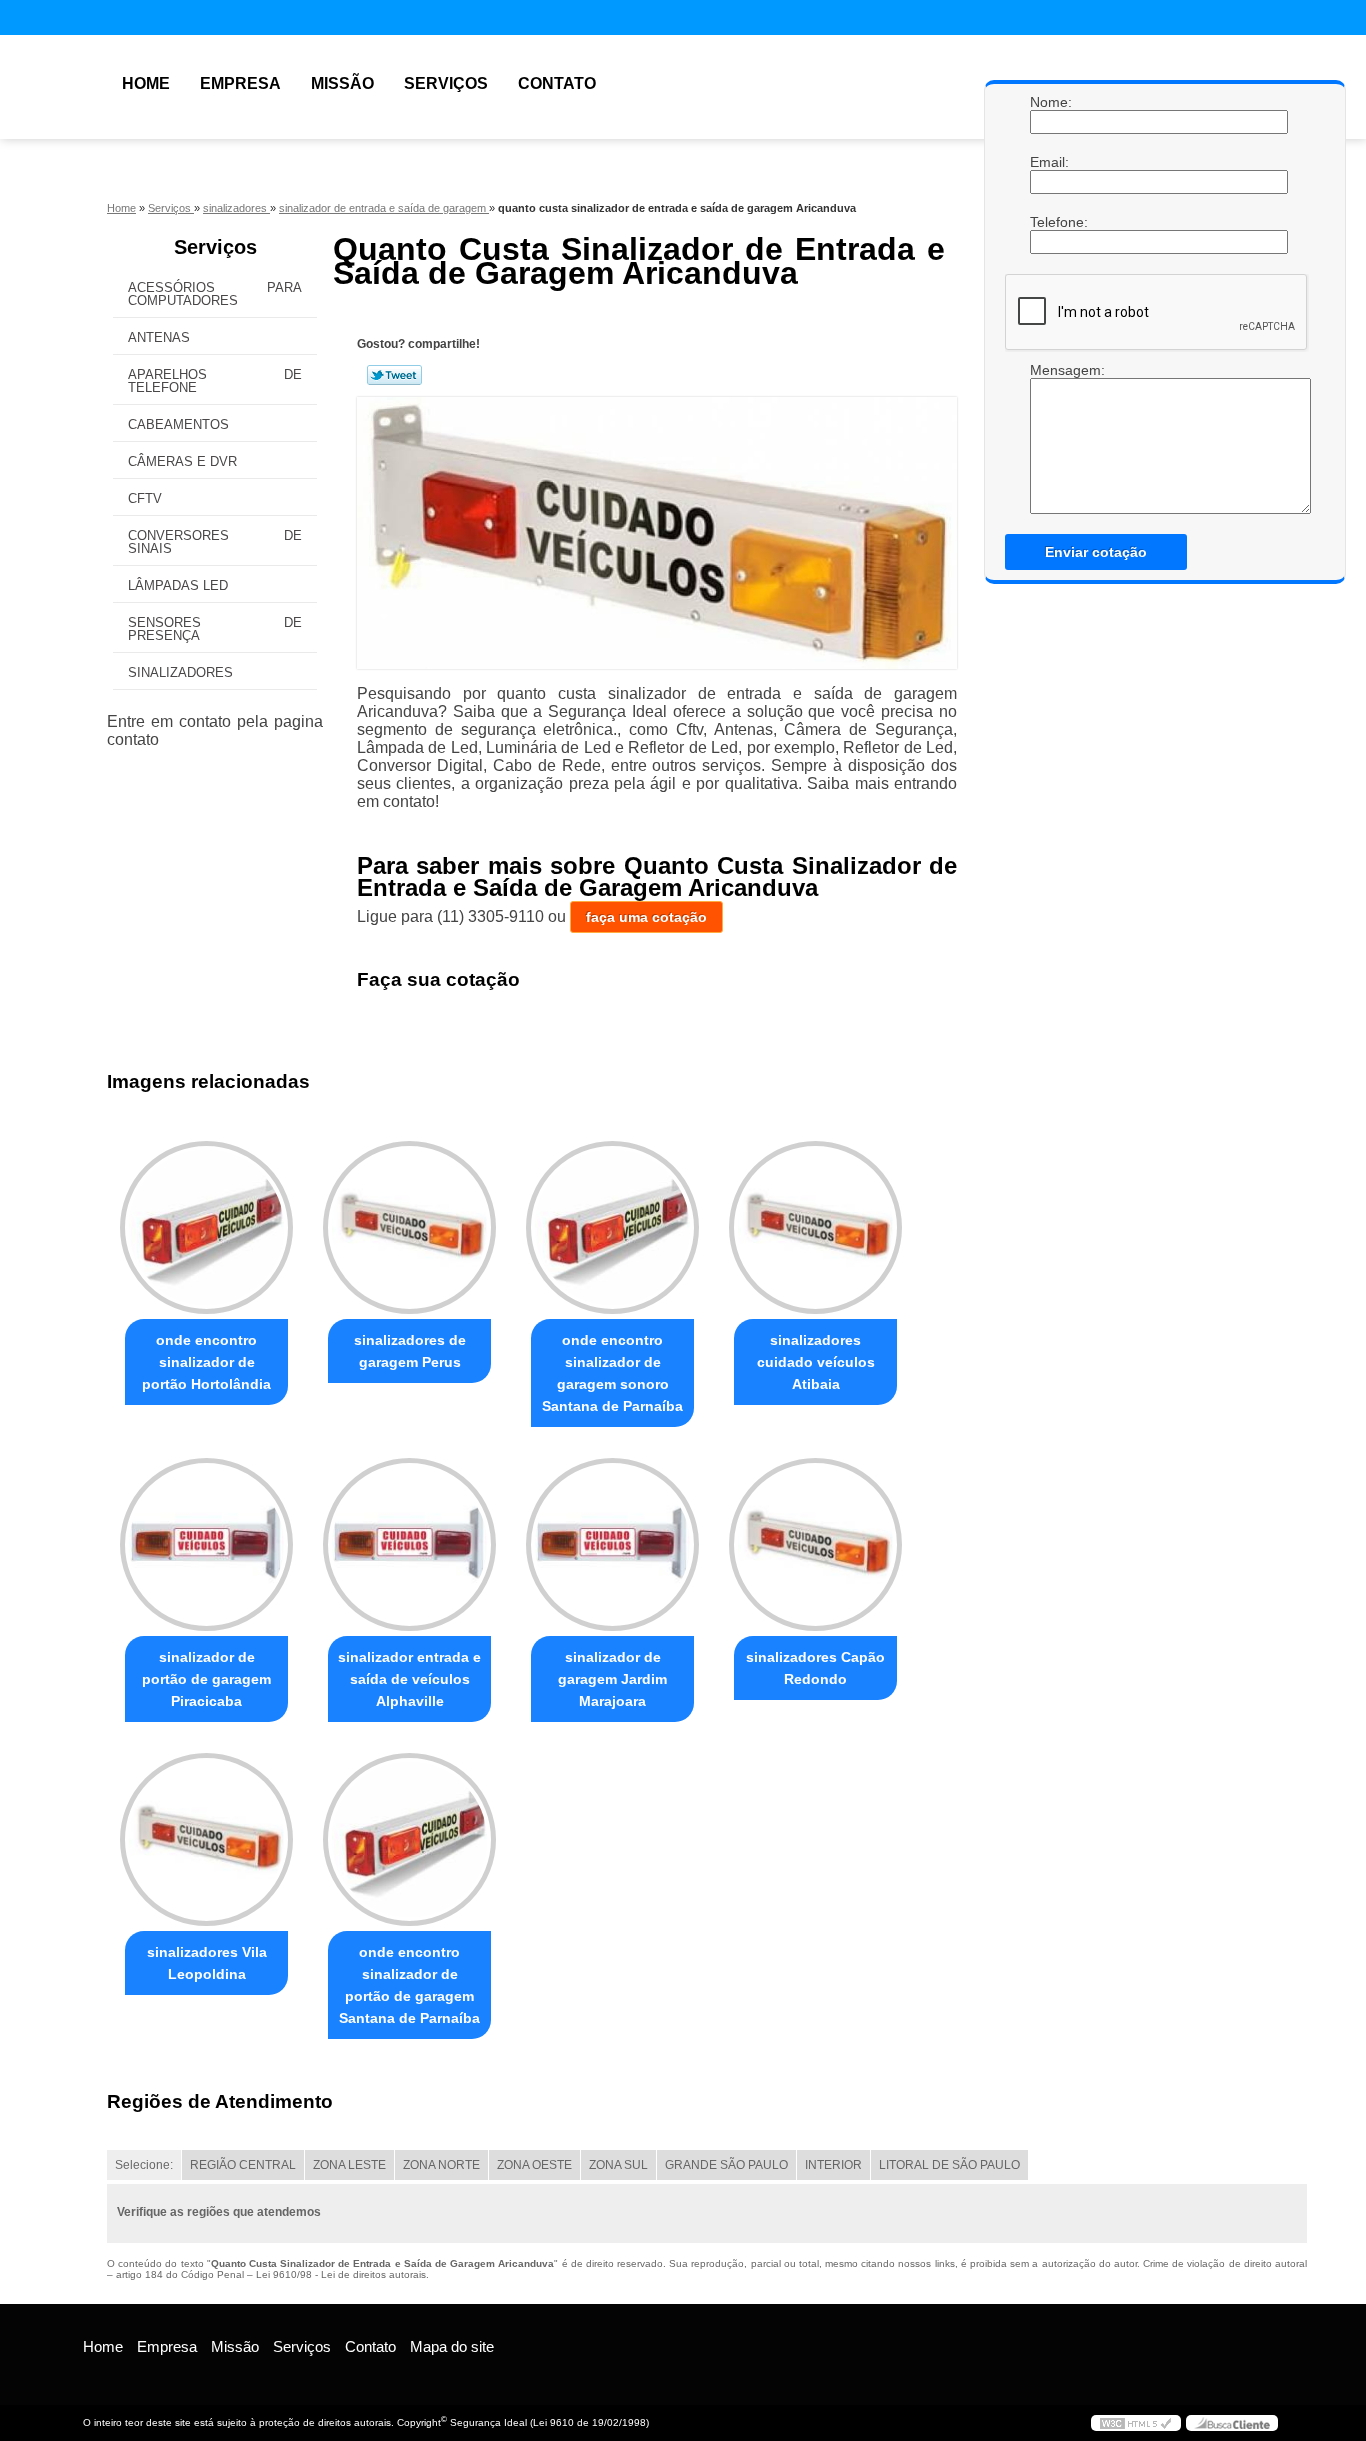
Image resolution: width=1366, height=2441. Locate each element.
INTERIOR (833, 2165)
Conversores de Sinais (215, 542)
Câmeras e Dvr (182, 461)
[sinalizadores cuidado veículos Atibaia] (815, 1227)
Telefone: (1050, 222)
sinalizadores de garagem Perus (410, 1351)
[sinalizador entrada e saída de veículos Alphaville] (409, 1544)
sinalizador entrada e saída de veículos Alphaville (409, 1679)
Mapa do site (452, 2346)
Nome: (1050, 102)
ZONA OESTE (534, 2165)
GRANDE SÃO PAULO (726, 2165)
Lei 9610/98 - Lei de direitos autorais (341, 2274)
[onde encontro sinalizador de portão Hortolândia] (206, 1227)
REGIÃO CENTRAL (243, 2165)
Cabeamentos (178, 424)
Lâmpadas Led (178, 585)
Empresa (240, 83)
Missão (342, 83)
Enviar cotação (1096, 552)
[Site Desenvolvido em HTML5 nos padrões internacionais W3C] (1136, 2423)
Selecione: (144, 2165)
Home (146, 83)
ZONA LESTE (349, 2165)
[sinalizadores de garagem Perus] (409, 1227)
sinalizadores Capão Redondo (815, 1668)
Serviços (446, 83)
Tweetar (394, 375)
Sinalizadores (180, 672)
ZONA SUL (618, 2165)
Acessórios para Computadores (215, 294)
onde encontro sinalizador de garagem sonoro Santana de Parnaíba (612, 1373)
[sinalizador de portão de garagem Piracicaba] (206, 1544)
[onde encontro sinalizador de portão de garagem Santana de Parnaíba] (409, 1839)
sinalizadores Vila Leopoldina (207, 1963)
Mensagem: (1050, 370)
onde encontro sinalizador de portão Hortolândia (206, 1362)
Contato (557, 83)
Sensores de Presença (215, 629)
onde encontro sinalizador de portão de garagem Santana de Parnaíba (409, 1985)
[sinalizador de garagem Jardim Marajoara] (612, 1544)
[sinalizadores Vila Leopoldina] (206, 1839)
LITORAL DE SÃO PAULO (949, 2165)
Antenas (159, 337)
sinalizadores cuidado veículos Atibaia (816, 1362)
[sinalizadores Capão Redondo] (815, 1544)
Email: (1050, 162)
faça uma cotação (646, 917)
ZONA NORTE (441, 2165)
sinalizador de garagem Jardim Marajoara (612, 1679)
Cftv (145, 498)
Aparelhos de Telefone (215, 381)
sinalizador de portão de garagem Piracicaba (206, 1679)
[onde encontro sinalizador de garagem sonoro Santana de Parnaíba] (612, 1227)
